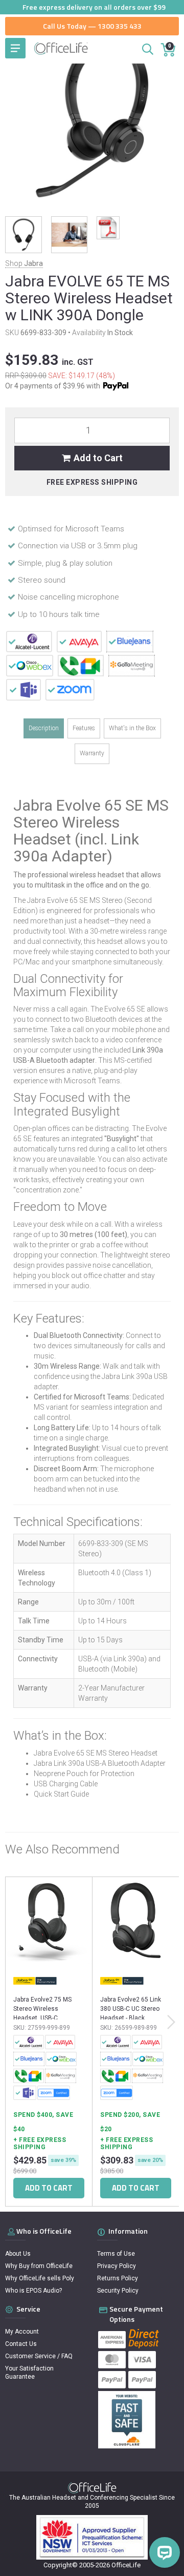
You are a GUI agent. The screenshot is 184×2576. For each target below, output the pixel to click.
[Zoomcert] (54, 2093)
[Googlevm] (81, 665)
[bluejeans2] (130, 641)
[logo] (92, 2488)
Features (84, 728)
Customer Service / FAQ (39, 2356)
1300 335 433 (120, 26)
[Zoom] (70, 689)
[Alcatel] (29, 641)
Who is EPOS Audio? (33, 2291)
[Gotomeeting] (132, 665)
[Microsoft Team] (24, 689)
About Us (18, 2254)
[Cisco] (30, 665)
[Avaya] (79, 641)
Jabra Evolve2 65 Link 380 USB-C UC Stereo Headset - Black (131, 2009)
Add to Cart (98, 458)
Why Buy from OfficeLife (39, 2266)
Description (44, 728)
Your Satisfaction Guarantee (29, 2373)
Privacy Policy (117, 2266)
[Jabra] (35, 1981)
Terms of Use (116, 2254)
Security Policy (118, 2291)
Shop (24, 263)
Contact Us (21, 2344)
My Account (22, 2332)
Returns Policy (118, 2278)
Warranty (92, 753)
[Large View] (24, 235)
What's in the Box (132, 728)
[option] (49, 2044)
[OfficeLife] (61, 48)
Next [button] (171, 2022)
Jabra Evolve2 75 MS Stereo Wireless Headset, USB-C (42, 2009)
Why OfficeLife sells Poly (40, 2278)
